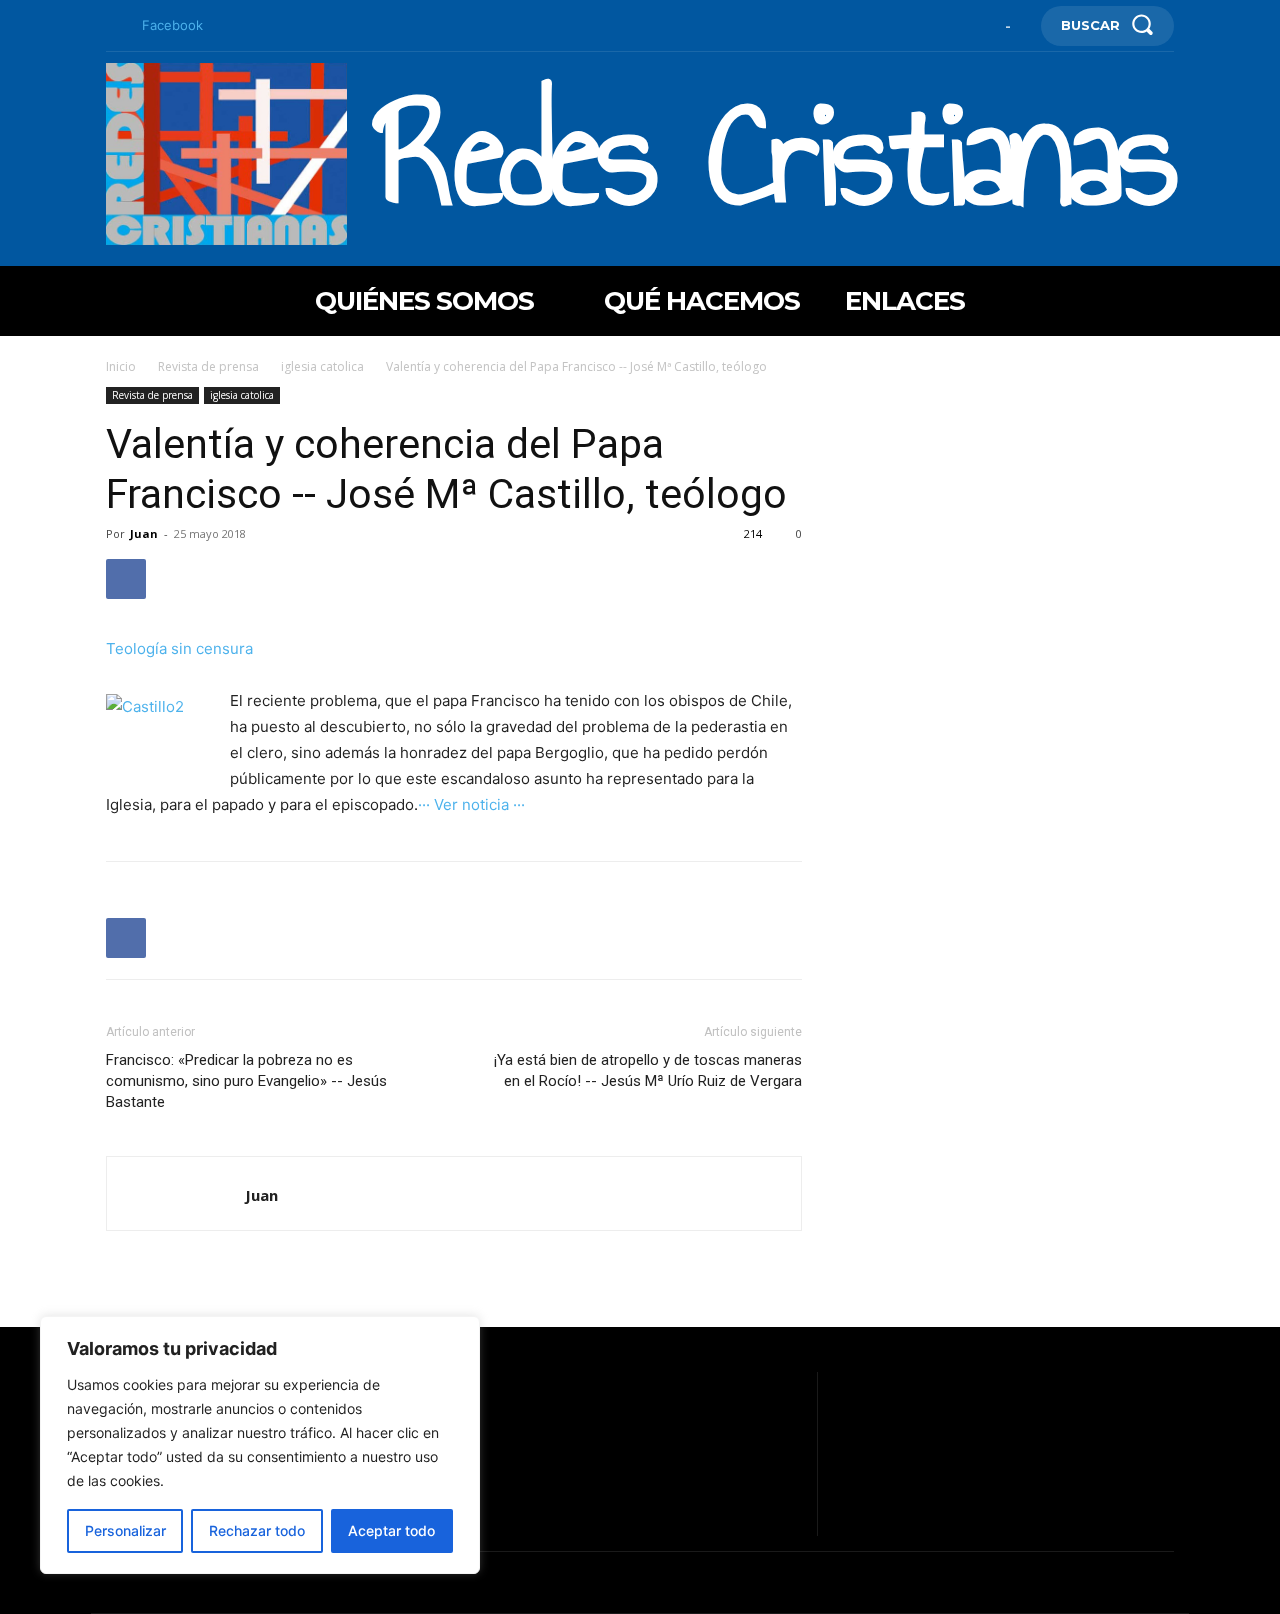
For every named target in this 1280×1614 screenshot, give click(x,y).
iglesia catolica (322, 366)
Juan (144, 533)
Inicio (121, 366)
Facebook (172, 25)
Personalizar (125, 1530)
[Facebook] (114, 26)
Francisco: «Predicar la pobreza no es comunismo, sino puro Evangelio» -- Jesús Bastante (246, 1081)
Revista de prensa (208, 366)
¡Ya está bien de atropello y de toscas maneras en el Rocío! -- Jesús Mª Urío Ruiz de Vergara (648, 1070)
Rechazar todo (257, 1530)
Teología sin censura (179, 648)
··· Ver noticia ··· (471, 804)
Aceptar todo (391, 1530)
